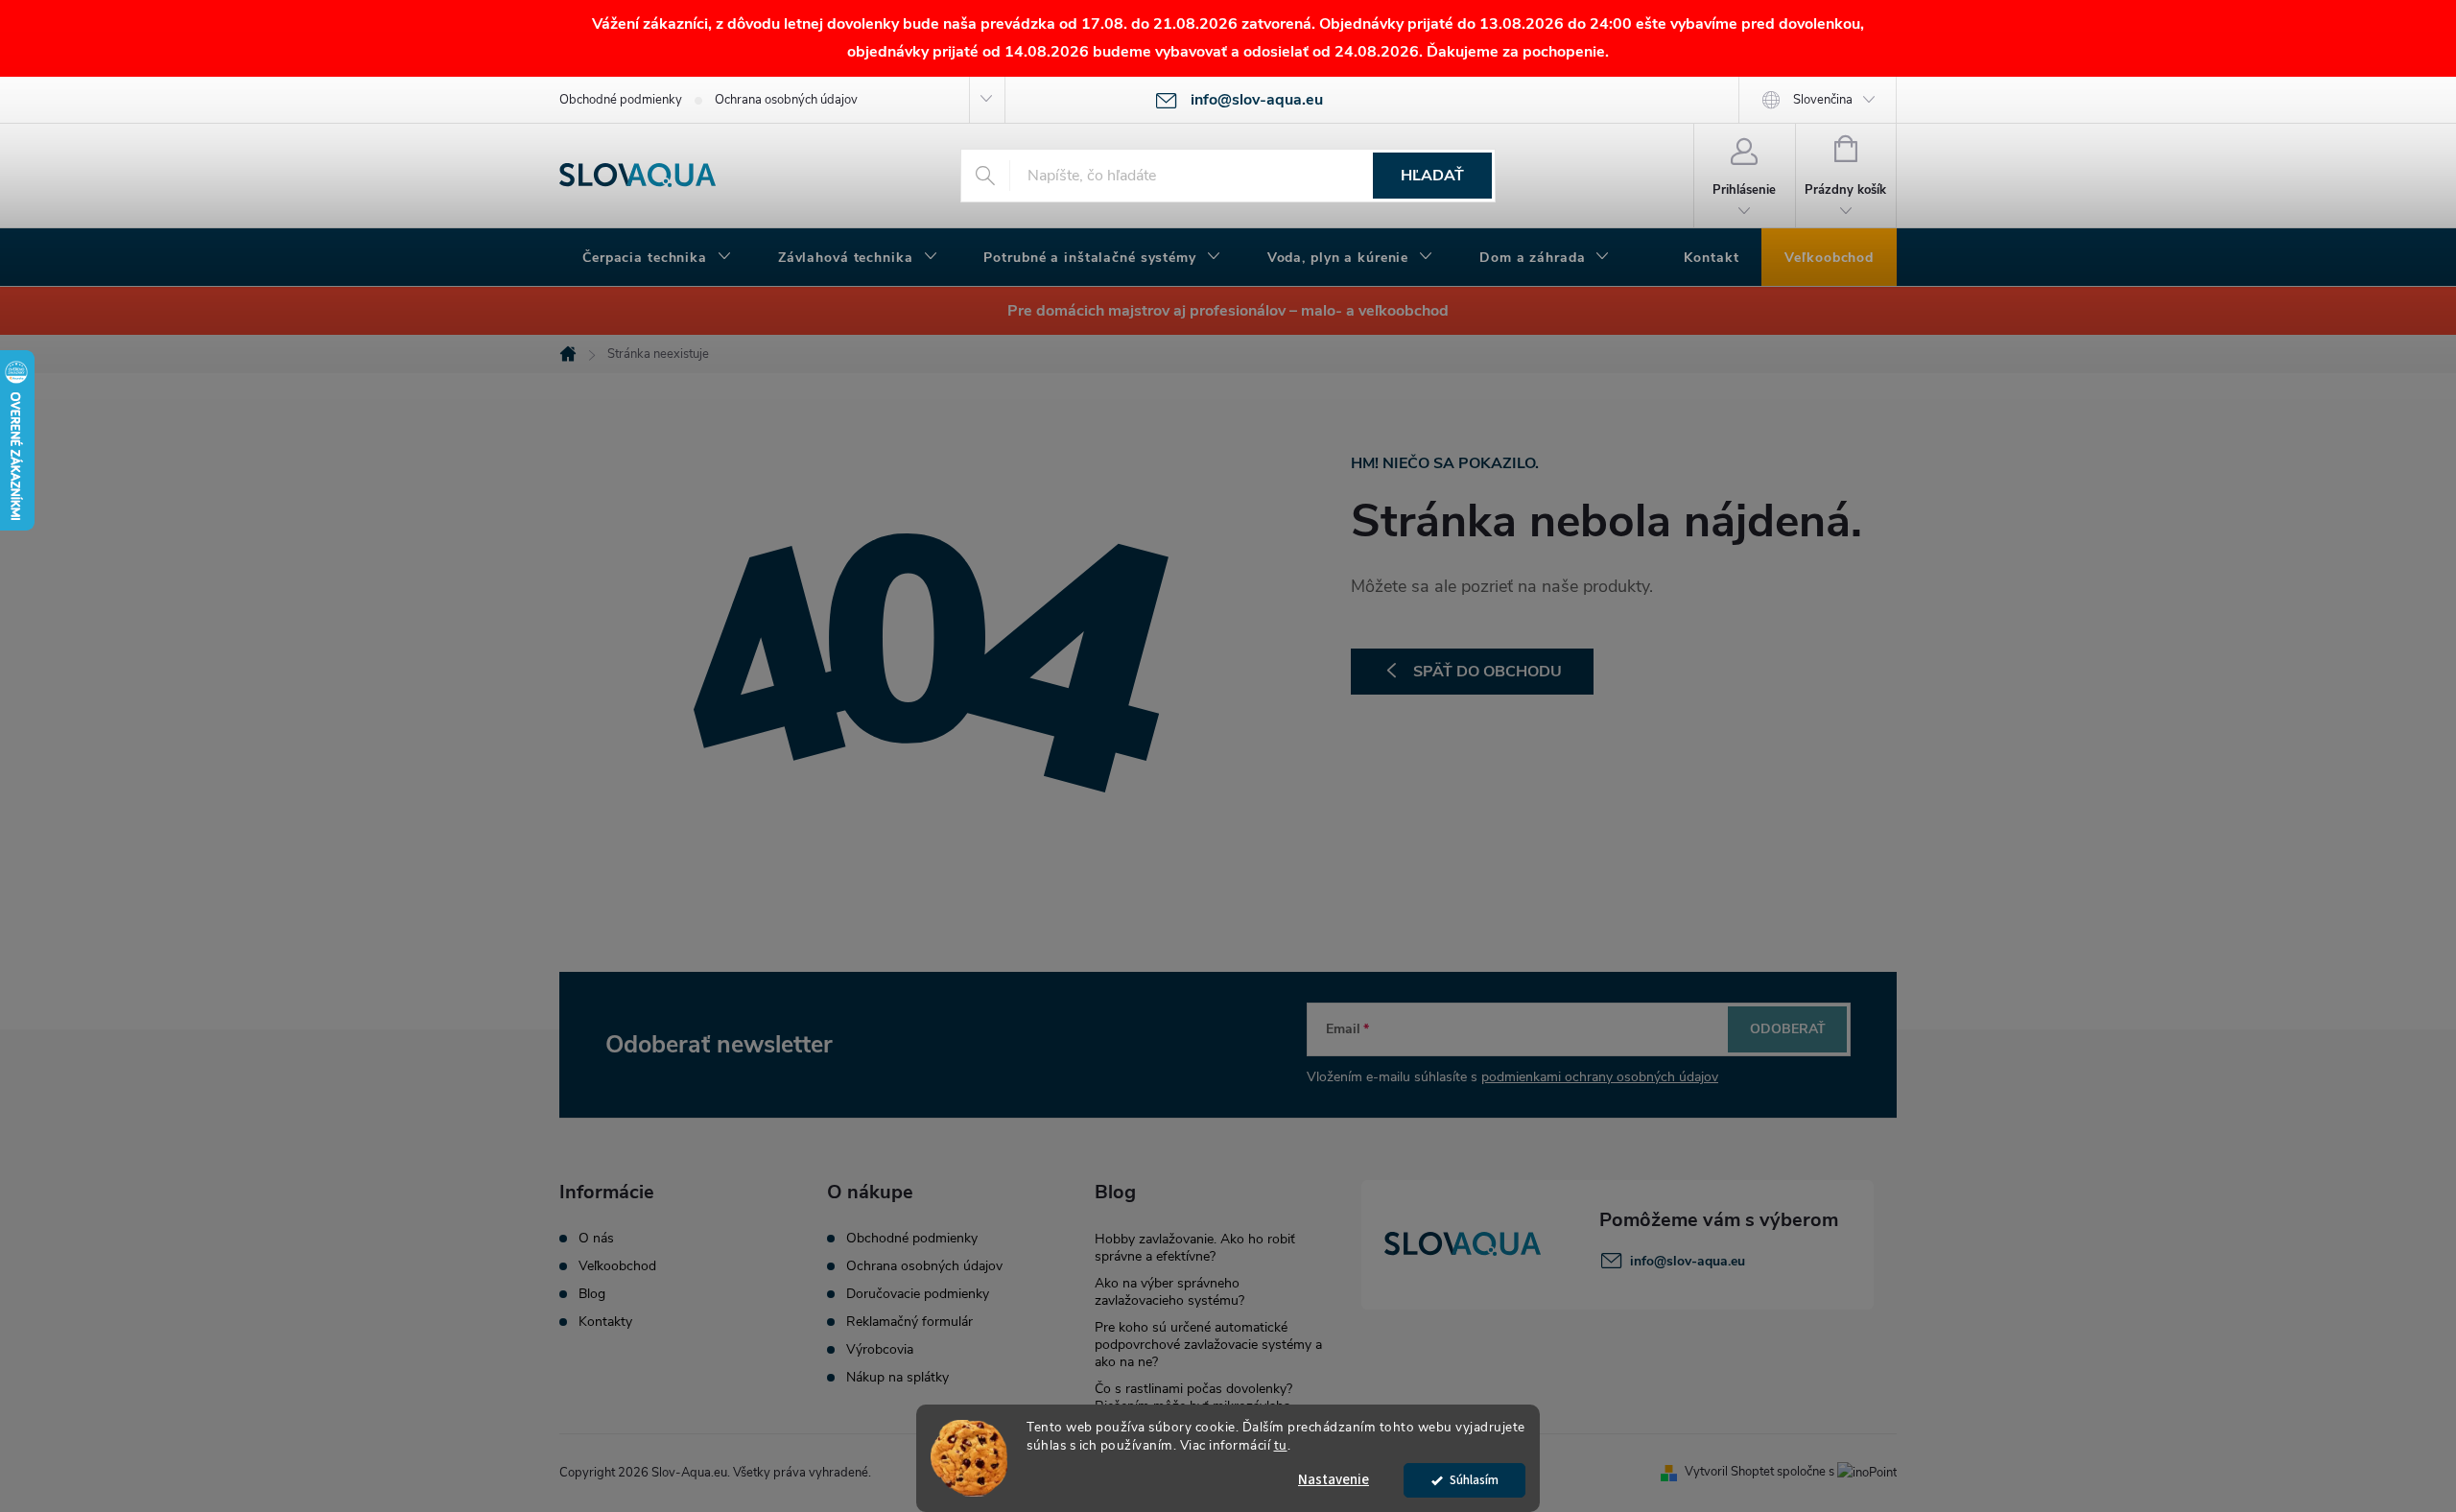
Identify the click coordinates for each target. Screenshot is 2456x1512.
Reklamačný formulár (909, 1322)
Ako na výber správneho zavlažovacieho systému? (1169, 1292)
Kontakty (605, 1322)
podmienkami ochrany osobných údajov (1600, 1077)
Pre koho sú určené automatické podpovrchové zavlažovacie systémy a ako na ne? (1208, 1345)
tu (1281, 1445)
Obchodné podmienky (621, 100)
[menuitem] (657, 258)
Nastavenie (1334, 1480)
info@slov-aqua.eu (1688, 1261)
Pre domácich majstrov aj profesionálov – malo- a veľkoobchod (1228, 311)
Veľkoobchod (617, 1266)
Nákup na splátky (897, 1378)
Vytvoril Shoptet (1729, 1472)
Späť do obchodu (1488, 672)
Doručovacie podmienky (918, 1294)
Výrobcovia (880, 1350)
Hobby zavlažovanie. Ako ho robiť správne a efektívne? (1195, 1248)
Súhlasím (1474, 1480)
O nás (596, 1239)
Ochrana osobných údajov (786, 100)
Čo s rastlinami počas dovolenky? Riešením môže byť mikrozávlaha (1193, 1397)
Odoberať (1788, 1029)
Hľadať (1432, 176)
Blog (592, 1294)
